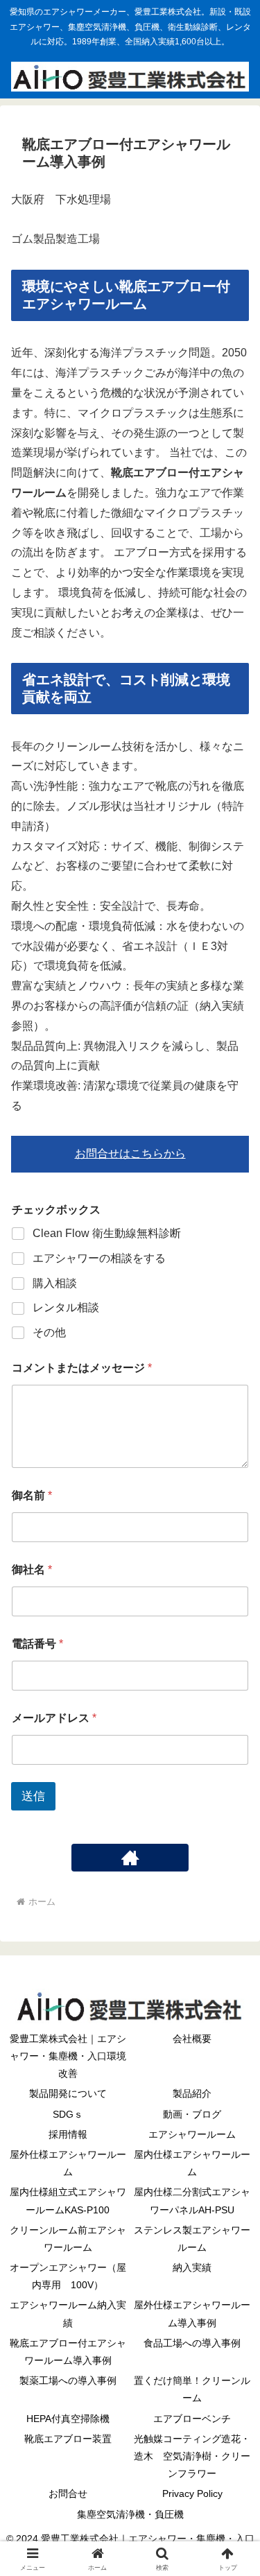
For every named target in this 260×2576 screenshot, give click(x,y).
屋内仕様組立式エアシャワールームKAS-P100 (68, 2201)
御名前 (32, 1495)
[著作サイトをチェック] (130, 1858)
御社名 (32, 1570)
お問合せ (68, 2493)
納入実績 (192, 2267)
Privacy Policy (192, 2493)
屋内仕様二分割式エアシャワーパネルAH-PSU (192, 2201)
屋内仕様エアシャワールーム (192, 2163)
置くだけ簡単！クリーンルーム (192, 2389)
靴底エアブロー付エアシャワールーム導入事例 (68, 2352)
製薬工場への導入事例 (68, 2380)
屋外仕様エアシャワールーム (68, 2163)
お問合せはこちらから (130, 1153)
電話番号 (37, 1644)
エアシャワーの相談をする (99, 1258)
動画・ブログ (192, 2114)
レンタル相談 (66, 1307)
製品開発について (68, 2093)
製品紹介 (192, 2093)
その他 (49, 1332)
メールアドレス (54, 1718)
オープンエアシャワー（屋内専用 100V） (68, 2276)
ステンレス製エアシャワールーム (192, 2239)
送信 (33, 1796)
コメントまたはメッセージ (82, 1368)
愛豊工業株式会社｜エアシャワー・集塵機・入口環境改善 (68, 2056)
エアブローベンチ (192, 2419)
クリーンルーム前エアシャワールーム (68, 2239)
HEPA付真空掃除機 (68, 2419)
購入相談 (55, 1283)
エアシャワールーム (192, 2134)
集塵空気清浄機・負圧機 (130, 2514)
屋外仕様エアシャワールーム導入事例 (192, 2314)
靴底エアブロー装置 (68, 2439)
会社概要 (192, 2039)
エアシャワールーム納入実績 (68, 2314)
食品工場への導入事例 (192, 2343)
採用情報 (68, 2134)
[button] (233, 1992)
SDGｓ (68, 2114)
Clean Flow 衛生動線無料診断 (107, 1233)
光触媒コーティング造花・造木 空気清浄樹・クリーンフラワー (192, 2456)
